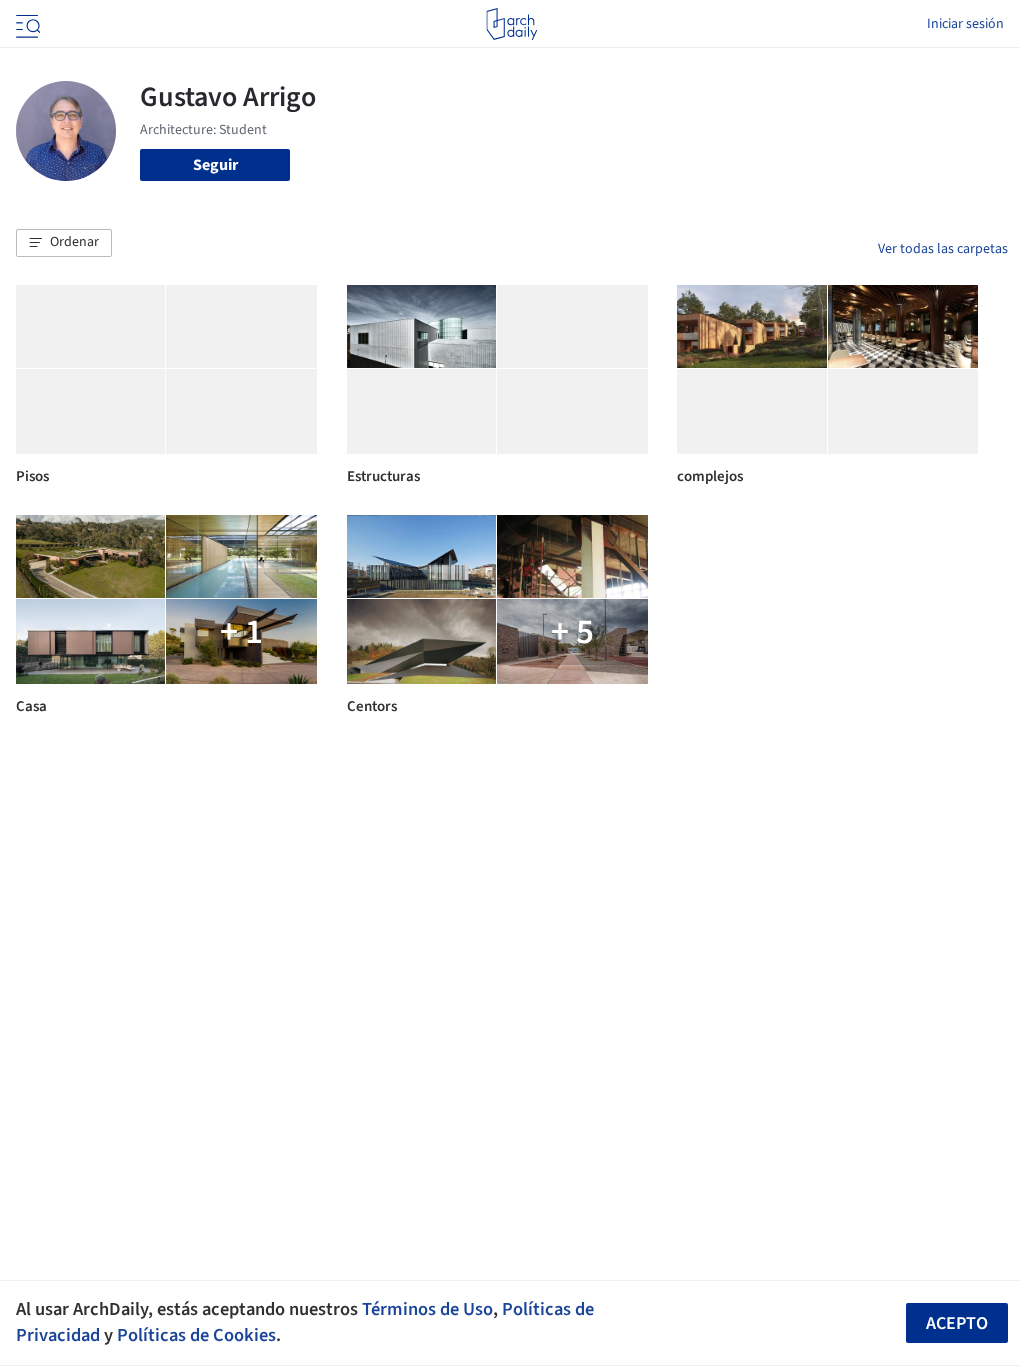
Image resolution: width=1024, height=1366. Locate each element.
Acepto (957, 1323)
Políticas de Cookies (196, 1335)
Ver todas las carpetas (943, 249)
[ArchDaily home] (511, 24)
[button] (64, 243)
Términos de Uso (427, 1309)
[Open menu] (26, 24)
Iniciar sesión (965, 24)
